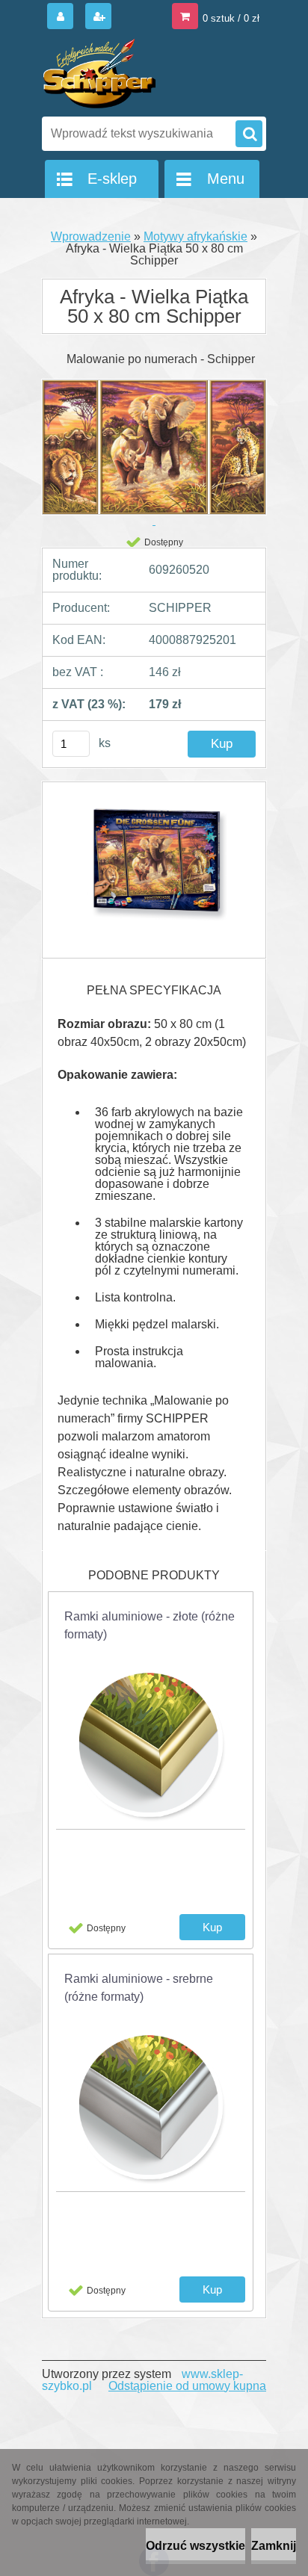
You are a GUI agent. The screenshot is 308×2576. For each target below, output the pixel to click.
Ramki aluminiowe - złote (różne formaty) (150, 1625)
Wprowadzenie (91, 236)
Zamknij (274, 2546)
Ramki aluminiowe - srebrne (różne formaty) (139, 1988)
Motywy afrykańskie (195, 236)
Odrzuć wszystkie (195, 2546)
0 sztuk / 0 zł (231, 18)
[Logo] (145, 73)
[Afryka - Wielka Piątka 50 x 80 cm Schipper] (154, 870)
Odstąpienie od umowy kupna (187, 2386)
